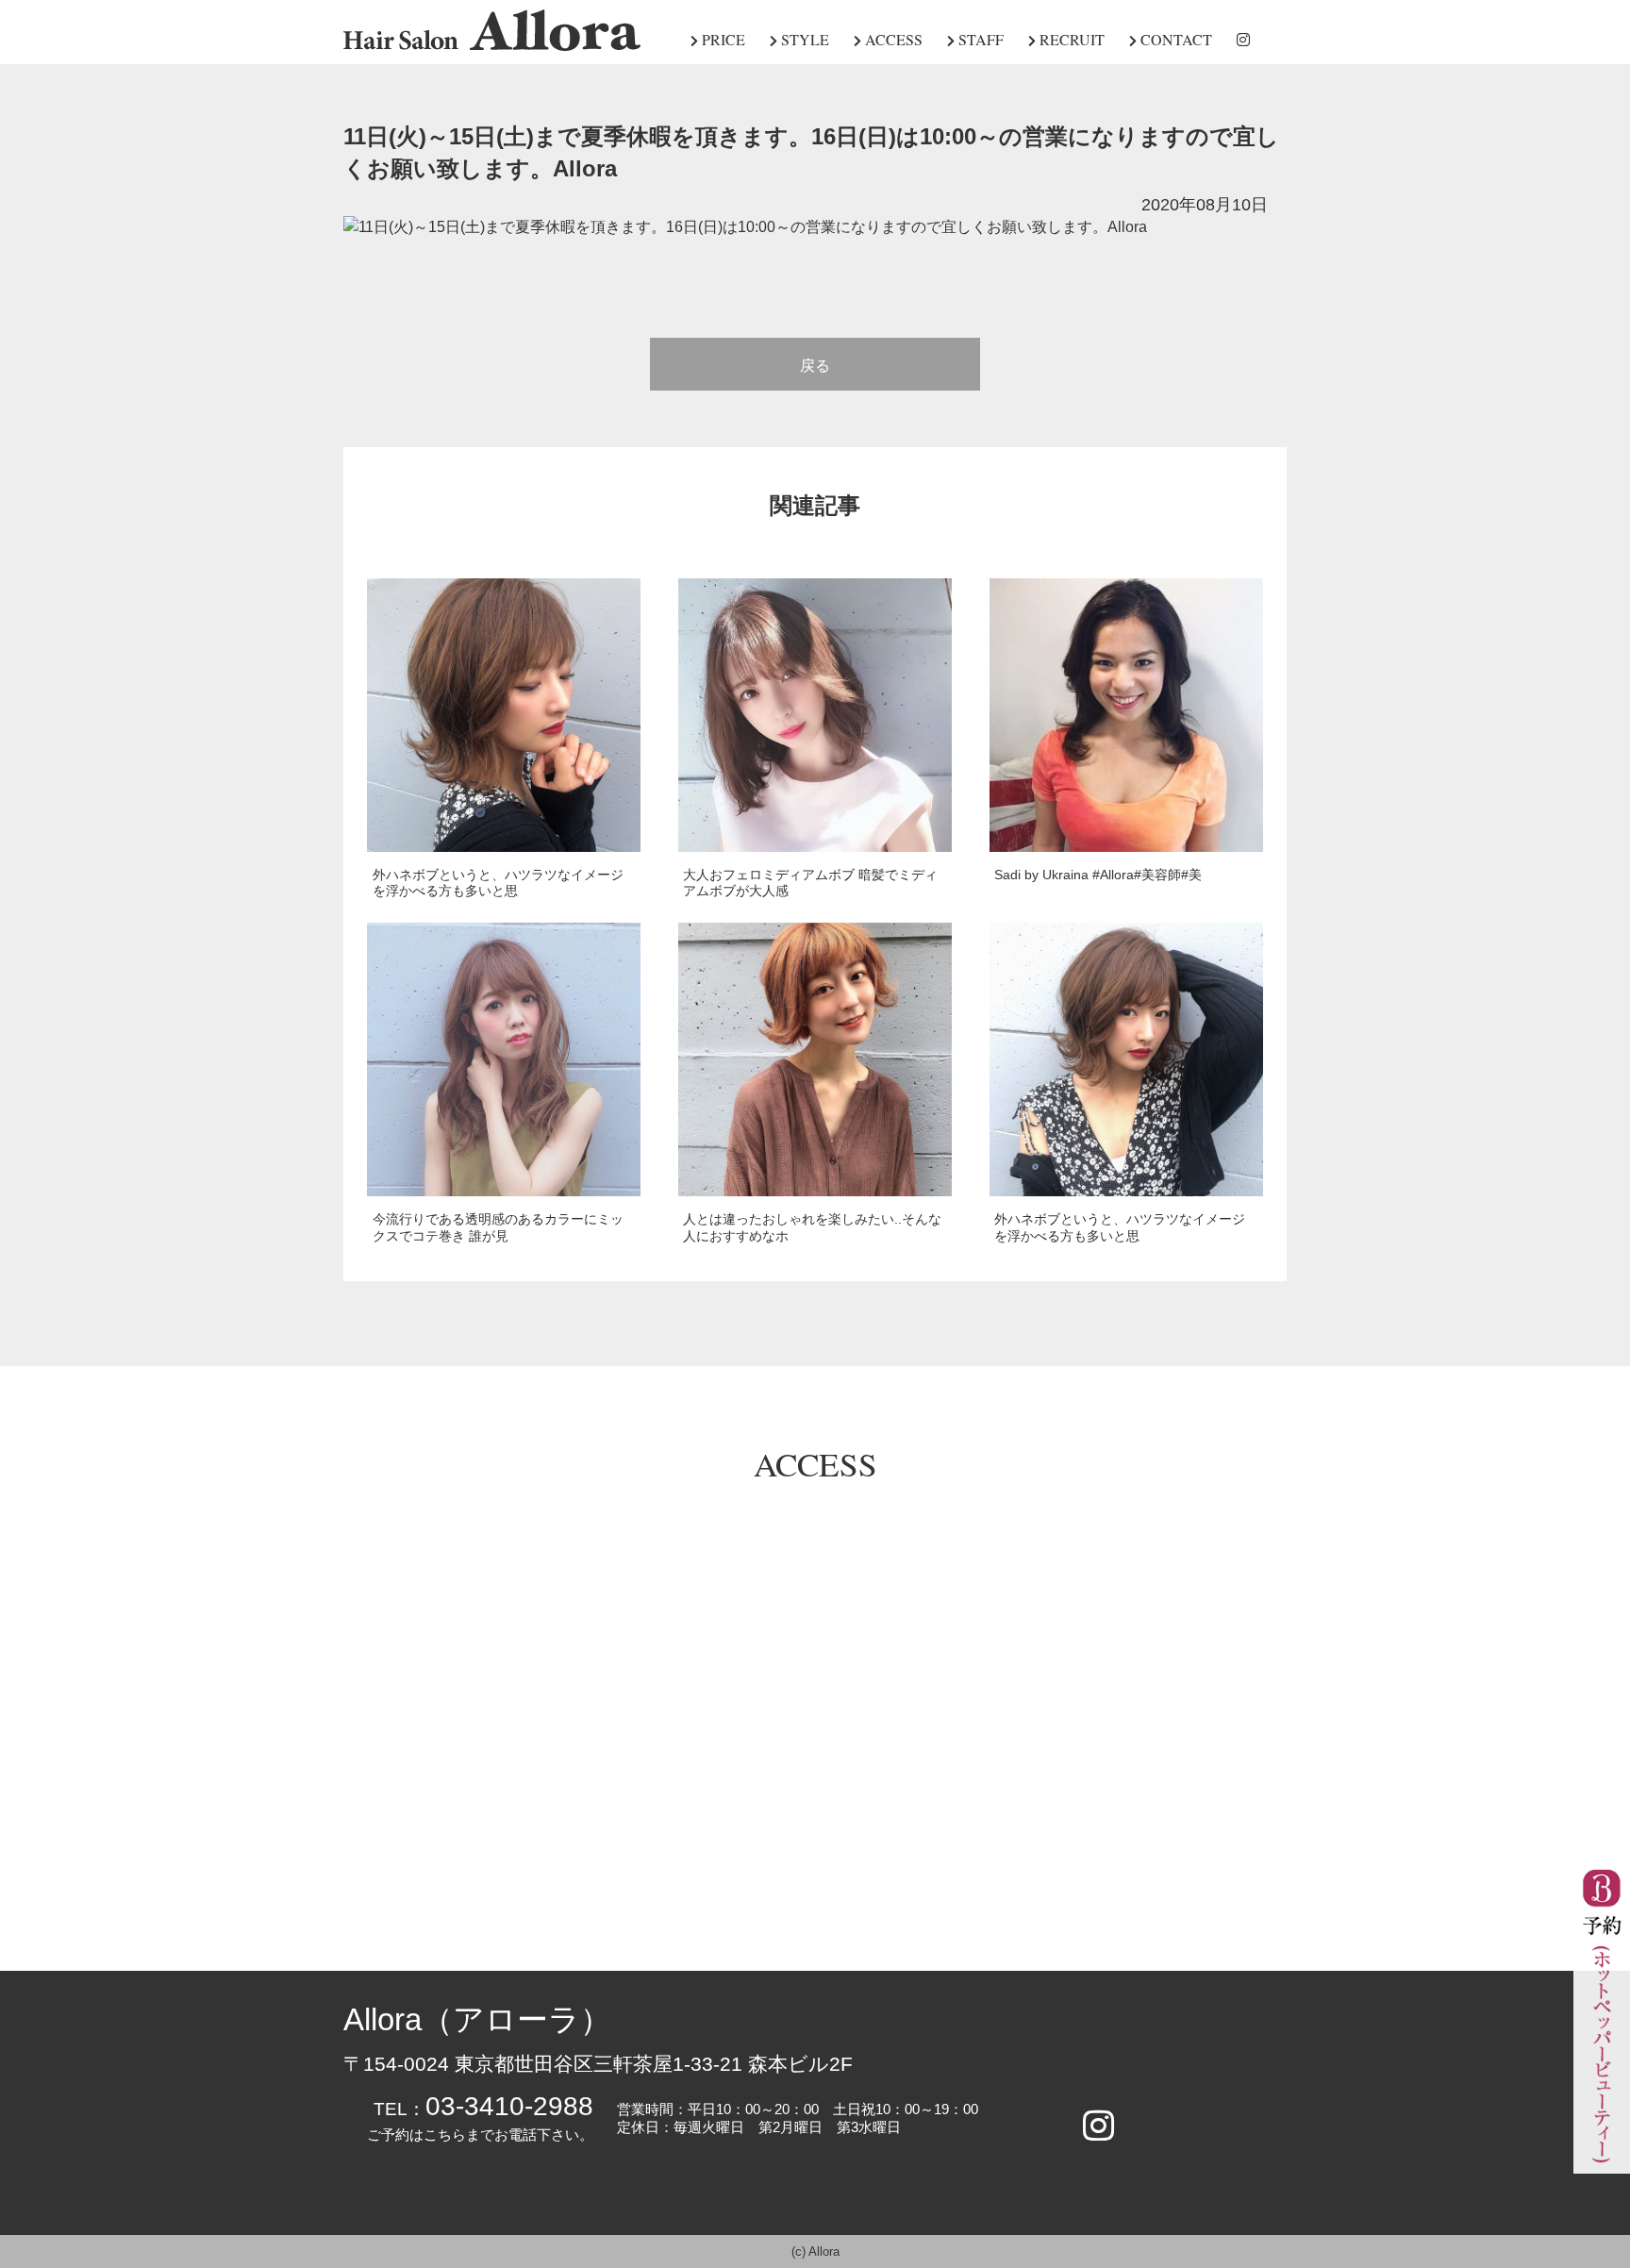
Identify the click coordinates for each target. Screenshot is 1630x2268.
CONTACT (1174, 39)
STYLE (803, 39)
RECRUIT (1070, 39)
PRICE (722, 39)
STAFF (979, 39)
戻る (815, 366)
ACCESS (892, 39)
